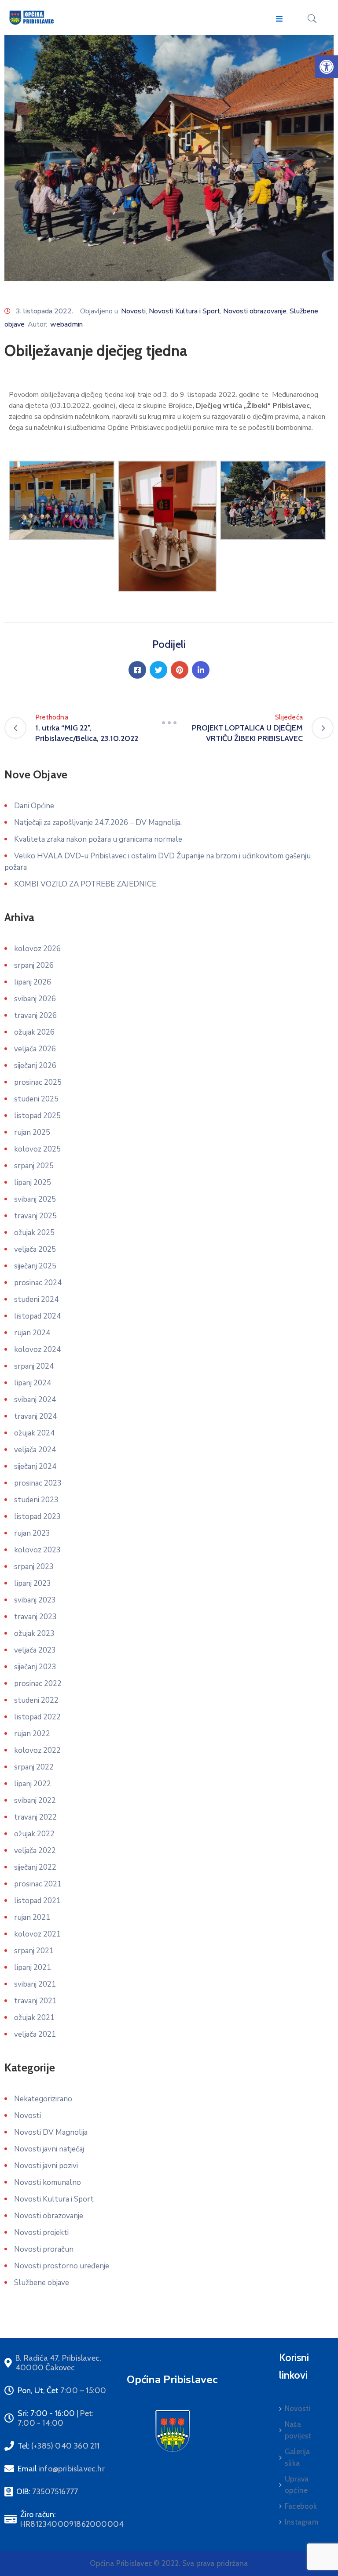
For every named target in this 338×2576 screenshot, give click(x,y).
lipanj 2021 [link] (33, 1967)
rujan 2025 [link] (32, 1132)
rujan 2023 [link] (32, 1533)
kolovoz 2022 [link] (37, 1750)
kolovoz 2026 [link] (37, 949)
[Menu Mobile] (279, 19)
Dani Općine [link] (34, 806)
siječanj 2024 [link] (35, 1466)
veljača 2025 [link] (35, 1249)
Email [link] (61, 2469)
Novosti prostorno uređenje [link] (62, 2266)
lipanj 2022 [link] (33, 1784)
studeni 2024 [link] (36, 1299)
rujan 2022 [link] (32, 1734)
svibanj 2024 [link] (35, 1400)
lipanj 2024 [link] (33, 1383)
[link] (327, 67)
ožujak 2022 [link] (34, 1834)
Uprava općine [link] (297, 2485)
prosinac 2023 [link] (38, 1483)
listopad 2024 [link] (37, 1316)
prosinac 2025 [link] (38, 1082)
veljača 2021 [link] (35, 2034)
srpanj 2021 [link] (34, 1951)
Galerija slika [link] (298, 2457)
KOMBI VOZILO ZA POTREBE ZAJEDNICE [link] (85, 884)
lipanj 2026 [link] (33, 982)
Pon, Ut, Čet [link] (62, 2391)
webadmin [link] (66, 324)
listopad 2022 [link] (37, 1717)
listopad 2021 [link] (37, 1901)
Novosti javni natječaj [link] (49, 2149)
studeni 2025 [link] (36, 1099)
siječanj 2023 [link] (35, 1667)
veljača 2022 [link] (35, 1851)
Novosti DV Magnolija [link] (51, 2132)
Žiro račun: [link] (72, 2519)
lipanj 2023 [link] (33, 1583)
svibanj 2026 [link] (35, 999)
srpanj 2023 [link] (34, 1567)
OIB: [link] (47, 2492)
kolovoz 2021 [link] (37, 1934)
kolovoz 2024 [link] (37, 1350)
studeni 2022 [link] (36, 1700)
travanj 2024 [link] (35, 1416)
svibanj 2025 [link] (35, 1199)
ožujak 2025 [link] (34, 1233)
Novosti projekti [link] (41, 2233)
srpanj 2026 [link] (34, 965)
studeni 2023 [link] (36, 1500)
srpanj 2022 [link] (34, 1767)
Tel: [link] (59, 2446)
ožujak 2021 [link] (34, 2018)
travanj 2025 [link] (35, 1216)
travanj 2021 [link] (35, 2001)
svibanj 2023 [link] (35, 1600)
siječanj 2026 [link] (35, 1066)
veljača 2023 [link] (35, 1650)
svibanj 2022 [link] (35, 1800)
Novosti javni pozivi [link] (46, 2166)
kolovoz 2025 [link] (37, 1149)
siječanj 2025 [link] (35, 1266)
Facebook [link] (301, 2506)
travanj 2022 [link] (35, 1817)
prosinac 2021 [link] (38, 1884)
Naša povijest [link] (298, 2430)
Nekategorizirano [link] (43, 2099)
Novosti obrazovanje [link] (255, 311)
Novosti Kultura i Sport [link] (184, 311)
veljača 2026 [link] (35, 1049)
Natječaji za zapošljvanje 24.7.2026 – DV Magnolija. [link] (98, 823)
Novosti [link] (133, 311)
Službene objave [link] (42, 2283)
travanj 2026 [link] (35, 1016)
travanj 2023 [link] (35, 1617)
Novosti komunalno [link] (48, 2182)
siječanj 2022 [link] (35, 1867)
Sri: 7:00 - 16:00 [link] (56, 2418)
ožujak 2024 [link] (34, 1433)
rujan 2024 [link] (32, 1333)
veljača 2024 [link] (35, 1450)
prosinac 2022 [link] (38, 1684)
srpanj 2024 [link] (34, 1366)
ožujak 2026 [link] (34, 1032)
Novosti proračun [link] (44, 2249)
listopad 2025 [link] (37, 1116)
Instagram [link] (301, 2522)
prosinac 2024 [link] (38, 1283)
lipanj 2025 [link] (33, 1183)
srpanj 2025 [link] (34, 1166)
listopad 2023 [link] (37, 1517)
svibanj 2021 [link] (35, 1984)
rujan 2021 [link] (32, 1917)
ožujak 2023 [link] (34, 1633)
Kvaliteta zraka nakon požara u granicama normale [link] (98, 839)
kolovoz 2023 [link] (37, 1550)
